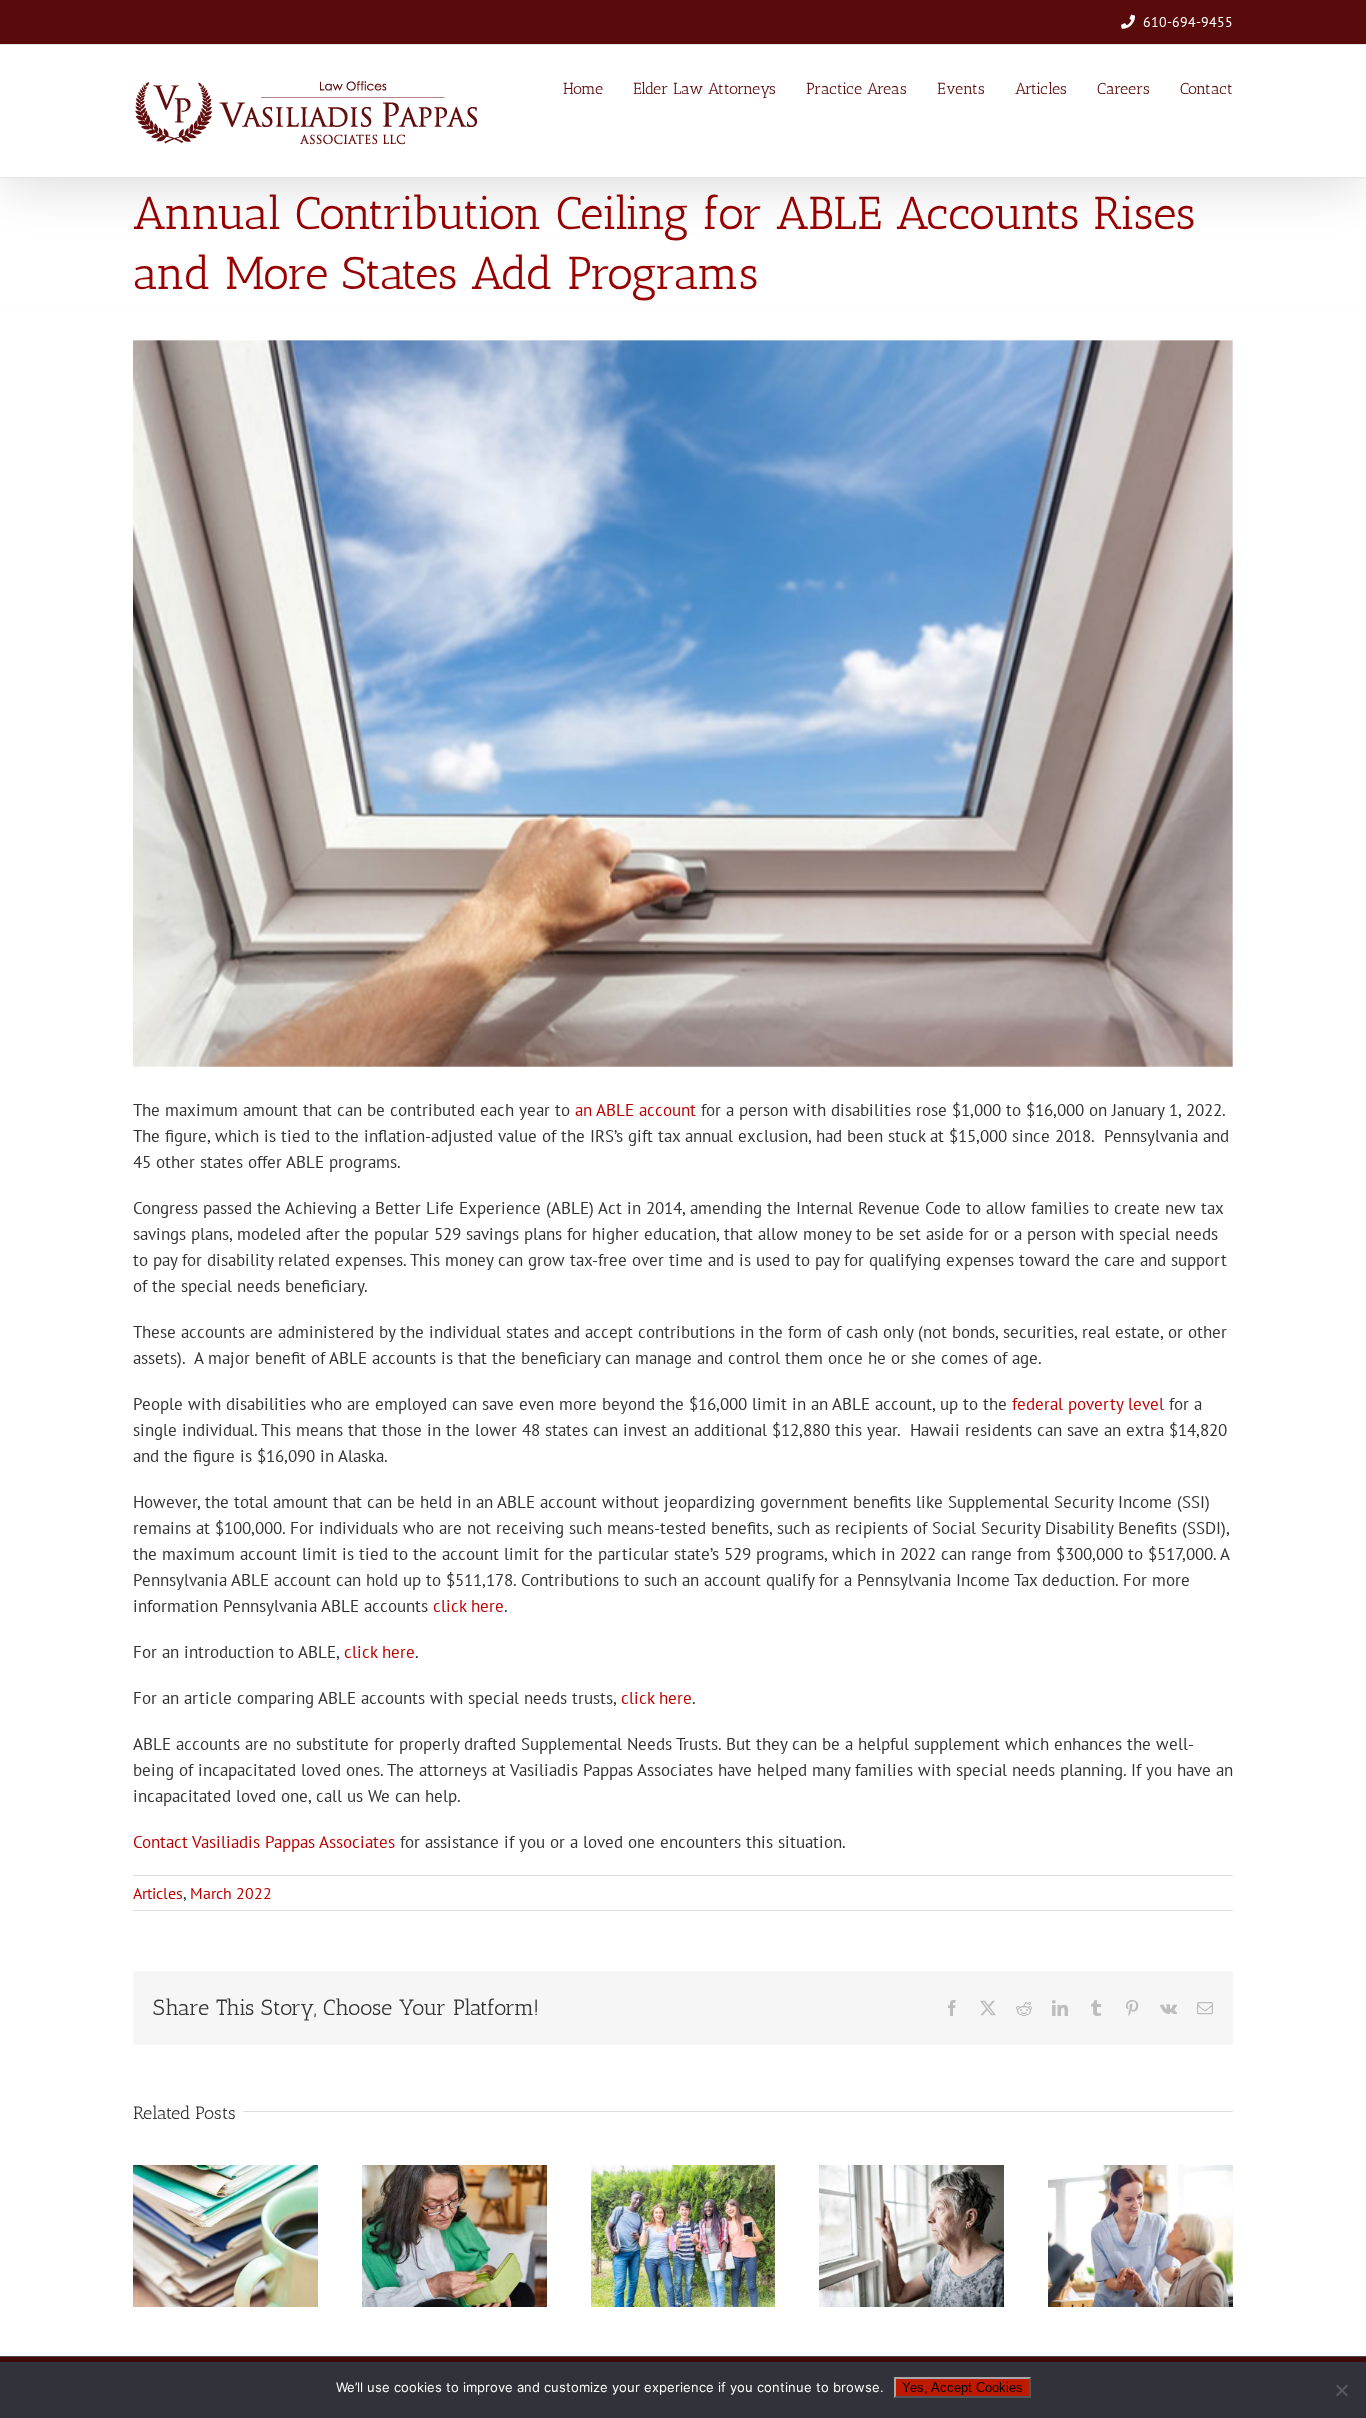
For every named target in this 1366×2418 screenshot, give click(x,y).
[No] (1341, 2390)
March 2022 (231, 1893)
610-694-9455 (1188, 22)
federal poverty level (1088, 1404)
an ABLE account (635, 1110)
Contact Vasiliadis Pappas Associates (264, 1842)
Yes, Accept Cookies (962, 2387)
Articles (158, 1893)
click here (468, 1606)
